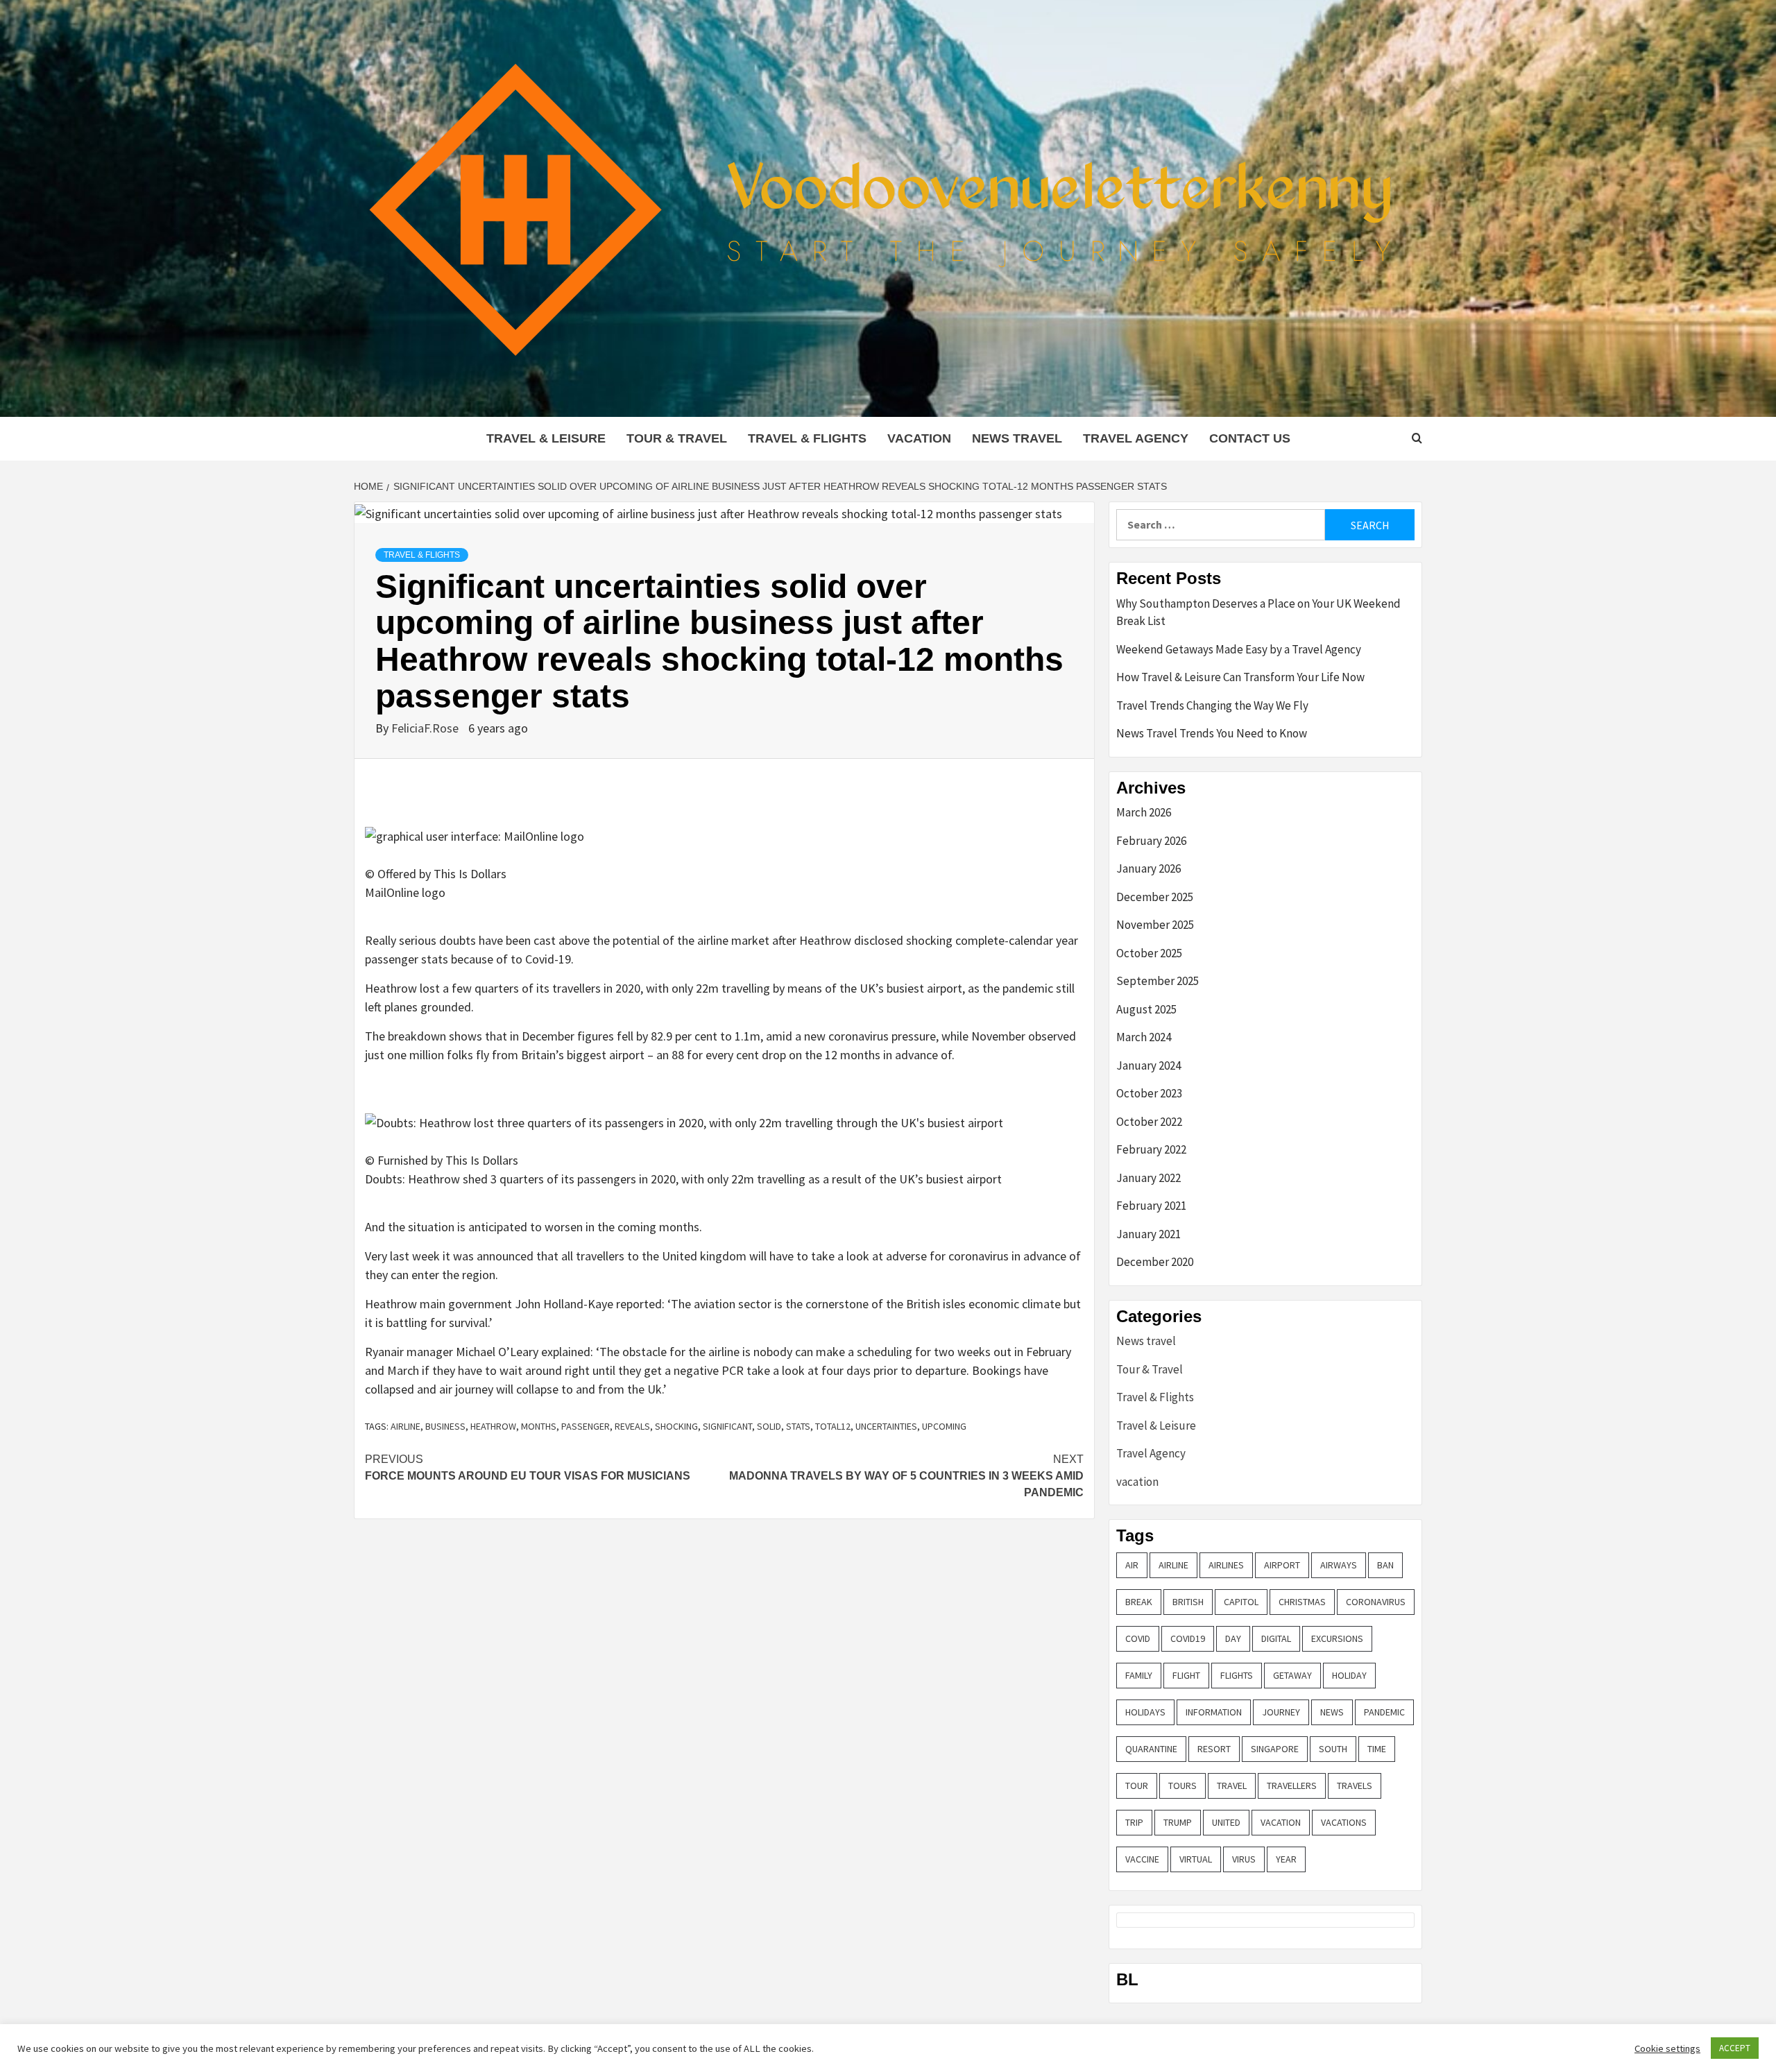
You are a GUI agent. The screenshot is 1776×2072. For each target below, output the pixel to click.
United (1226, 1822)
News (1332, 1712)
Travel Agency (1136, 438)
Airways (1339, 1565)
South (1333, 1749)
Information (1214, 1712)
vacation (919, 438)
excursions (1337, 1638)
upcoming (944, 1426)
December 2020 (1155, 1262)
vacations (1344, 1822)
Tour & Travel (677, 438)
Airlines (1226, 1565)
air (1132, 1565)
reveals (632, 1426)
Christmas (1302, 1602)
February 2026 (1151, 841)
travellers (1292, 1786)
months (539, 1426)
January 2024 (1149, 1065)
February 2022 (1151, 1149)
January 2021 (1149, 1234)
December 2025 (1155, 897)
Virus (1244, 1859)
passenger (586, 1426)
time (1377, 1749)
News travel (1017, 438)
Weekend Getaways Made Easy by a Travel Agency (1239, 649)
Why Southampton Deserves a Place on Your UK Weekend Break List (1258, 613)
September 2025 (1158, 981)
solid (769, 1426)
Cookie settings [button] (1667, 2048)
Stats (798, 1426)
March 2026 (1144, 812)
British (1188, 1602)
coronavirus (1376, 1602)
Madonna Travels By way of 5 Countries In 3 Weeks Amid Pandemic (906, 1476)
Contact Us (1250, 438)
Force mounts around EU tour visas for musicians (528, 1467)
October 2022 (1149, 1122)
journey (1281, 1712)
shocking (676, 1426)
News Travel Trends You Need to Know (1212, 733)
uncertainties (886, 1426)
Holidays (1145, 1712)
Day (1233, 1638)
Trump (1178, 1822)
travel (1232, 1786)
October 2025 (1149, 953)
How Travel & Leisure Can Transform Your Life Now (1240, 677)
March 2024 (1144, 1037)
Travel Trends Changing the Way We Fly (1212, 705)
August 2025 (1146, 1009)
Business (445, 1426)
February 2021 (1151, 1206)
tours (1182, 1786)
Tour (1137, 1786)
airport (1282, 1565)
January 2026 (1149, 868)
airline (405, 1426)
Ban (1385, 1565)
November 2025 (1155, 925)
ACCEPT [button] (1735, 2048)
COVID (1138, 1638)
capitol (1241, 1602)
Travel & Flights (807, 438)
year (1286, 1859)
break (1139, 1602)
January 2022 (1149, 1178)
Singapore (1275, 1749)
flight (1186, 1675)
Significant (727, 1426)
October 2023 (1149, 1093)
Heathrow (493, 1426)
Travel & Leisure (546, 438)
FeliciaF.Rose (426, 728)
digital (1276, 1638)
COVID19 (1188, 1638)
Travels (1355, 1786)
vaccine (1142, 1859)
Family (1139, 1675)
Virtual (1196, 1859)
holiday (1349, 1675)
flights (1237, 1675)
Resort (1214, 1749)
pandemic (1384, 1712)
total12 (833, 1426)
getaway (1292, 1675)
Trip (1134, 1822)
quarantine (1151, 1749)
